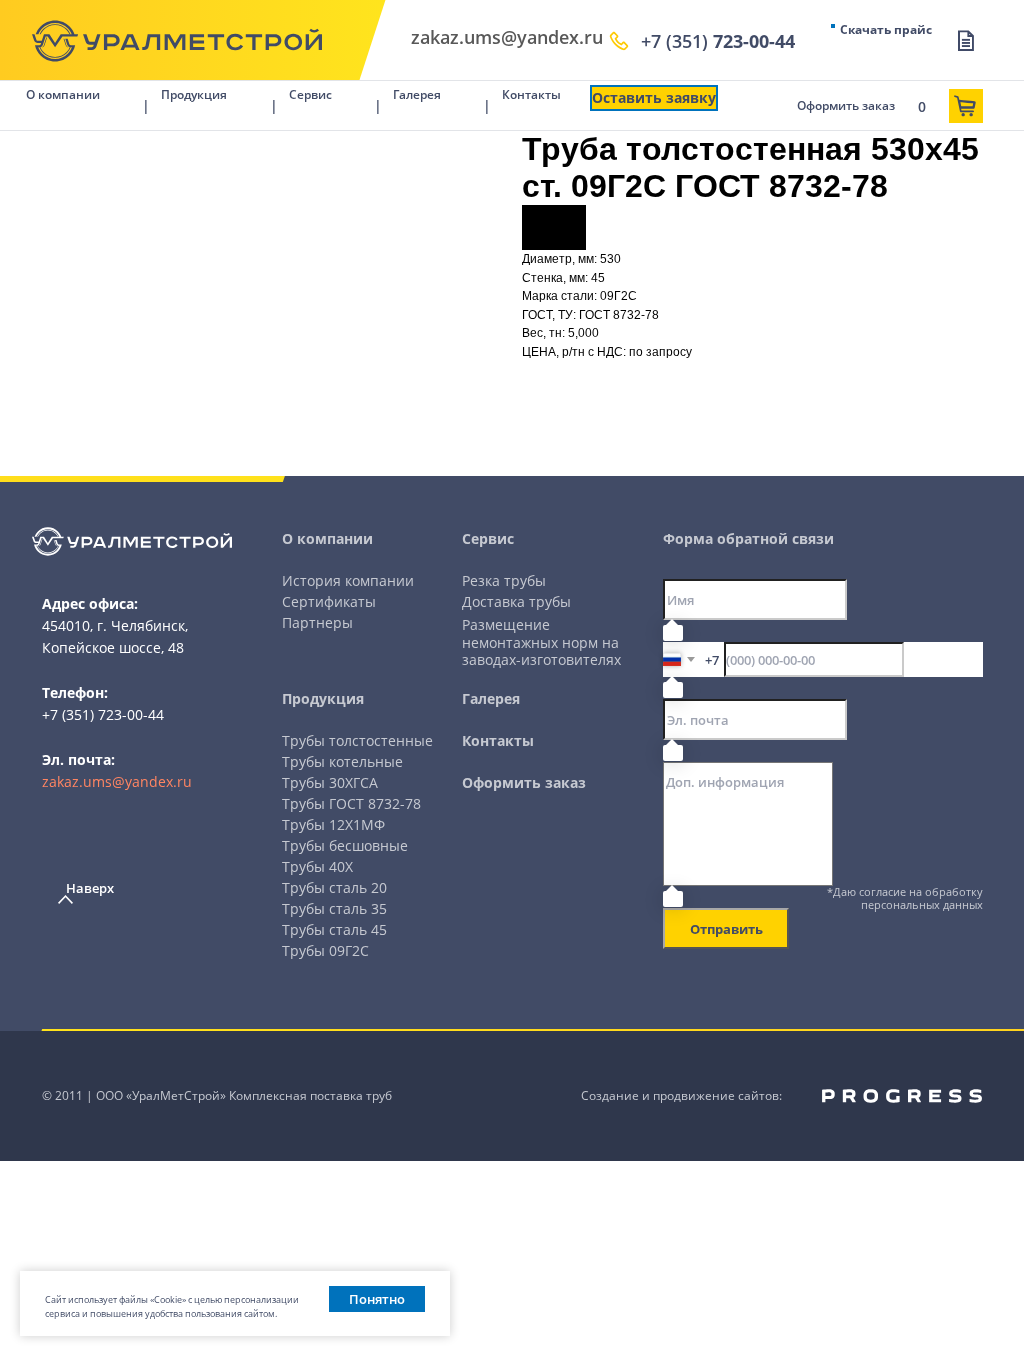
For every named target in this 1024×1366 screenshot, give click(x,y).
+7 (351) (718, 41)
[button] (654, 98)
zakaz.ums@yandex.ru (117, 781)
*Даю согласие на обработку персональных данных (905, 898)
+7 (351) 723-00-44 (103, 714)
